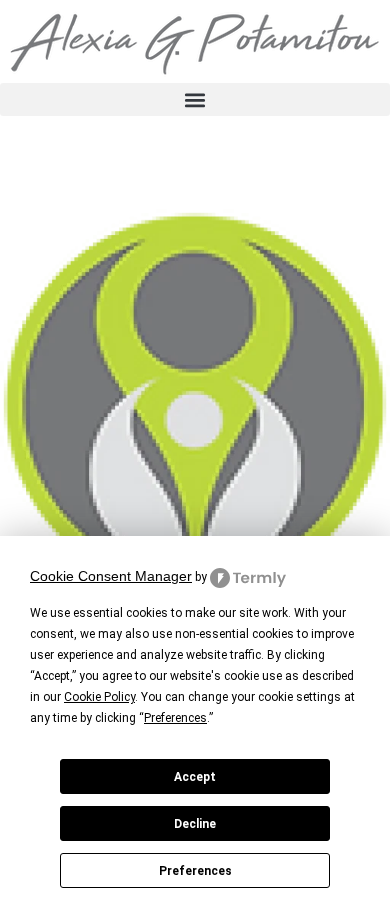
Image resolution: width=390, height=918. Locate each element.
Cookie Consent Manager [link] (111, 576)
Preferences (195, 871)
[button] (195, 99)
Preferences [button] (175, 718)
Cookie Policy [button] (99, 697)
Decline (195, 824)
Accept (195, 777)
